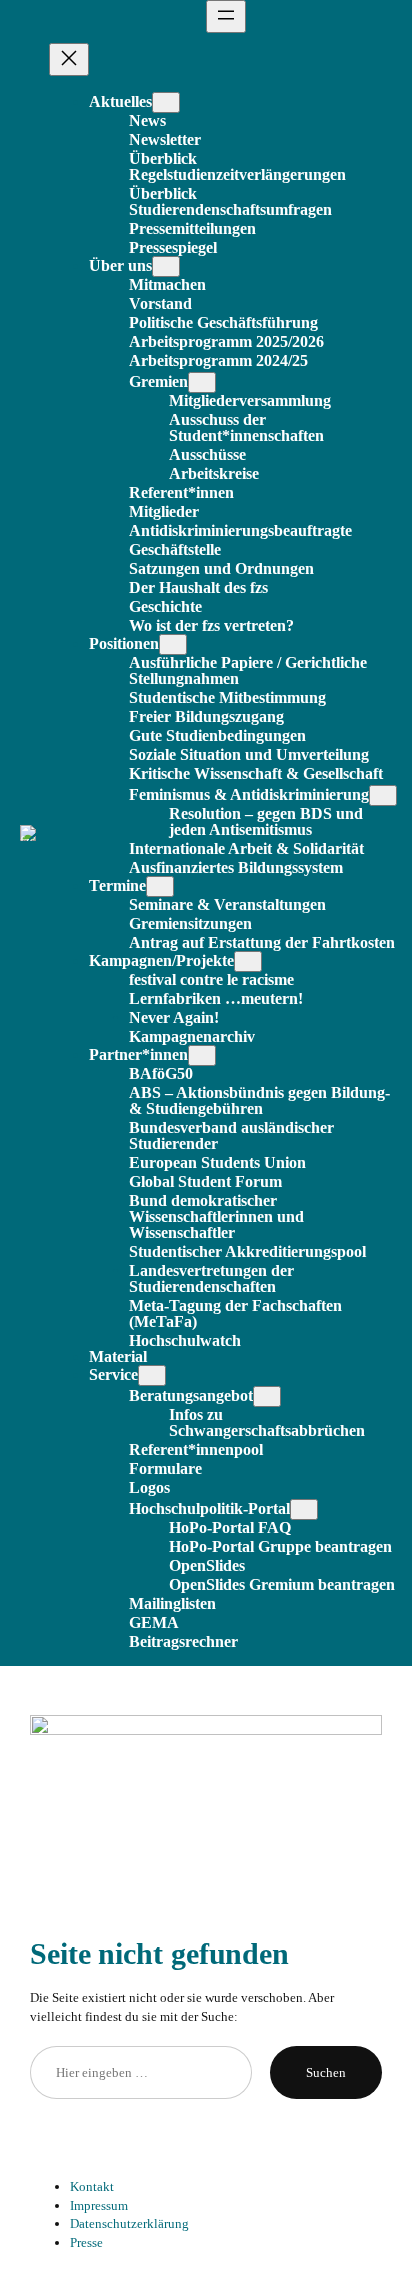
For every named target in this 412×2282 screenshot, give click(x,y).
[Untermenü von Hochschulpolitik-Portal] (304, 1509)
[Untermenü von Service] (152, 1375)
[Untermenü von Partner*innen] (202, 1055)
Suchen (326, 2072)
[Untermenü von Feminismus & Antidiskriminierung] (383, 795)
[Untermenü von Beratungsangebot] (267, 1396)
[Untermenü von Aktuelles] (166, 102)
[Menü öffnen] (226, 16)
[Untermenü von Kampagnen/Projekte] (248, 961)
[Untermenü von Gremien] (202, 382)
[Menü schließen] (69, 59)
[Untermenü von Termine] (160, 886)
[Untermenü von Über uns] (166, 266)
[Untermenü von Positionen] (173, 644)
